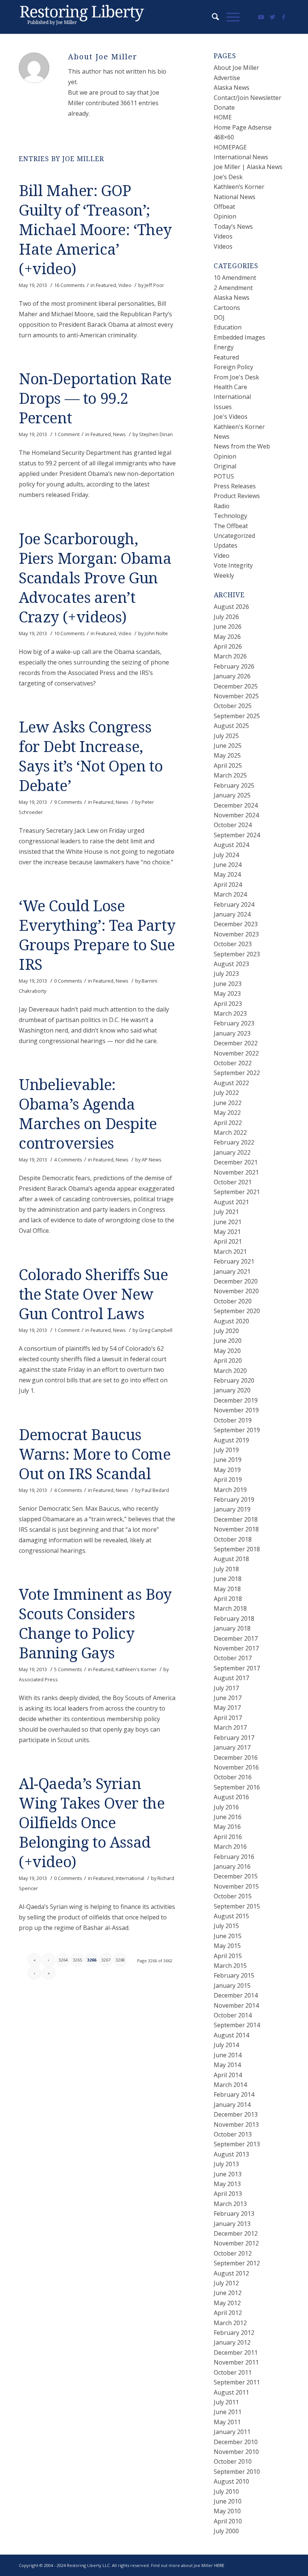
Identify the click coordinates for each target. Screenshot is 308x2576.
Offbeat (224, 207)
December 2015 (236, 1876)
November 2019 (236, 1410)
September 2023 (237, 954)
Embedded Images (239, 337)
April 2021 (228, 1241)
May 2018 (227, 1589)
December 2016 (236, 1758)
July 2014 (226, 2045)
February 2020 (234, 1380)
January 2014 (232, 2105)
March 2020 (230, 1371)
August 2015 (231, 1916)
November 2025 (236, 696)
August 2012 (231, 2273)
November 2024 (236, 815)
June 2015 (228, 1936)
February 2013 (234, 2214)
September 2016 (237, 1787)
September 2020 (237, 1311)
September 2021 (237, 1192)
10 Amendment (235, 278)
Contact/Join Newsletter (248, 98)
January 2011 (232, 2432)
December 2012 (236, 2233)
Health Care (230, 387)
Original (225, 466)
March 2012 (230, 2323)
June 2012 (228, 2293)
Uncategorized (234, 536)
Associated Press (38, 1679)
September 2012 (237, 2263)
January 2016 (232, 1866)
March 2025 (230, 775)
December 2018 (236, 1519)
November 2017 (236, 1648)
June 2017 (228, 1698)
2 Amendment (233, 288)
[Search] (212, 17)
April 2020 (228, 1360)
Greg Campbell (156, 1330)
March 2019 (230, 1490)
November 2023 (236, 934)
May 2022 (227, 1113)
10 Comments (69, 633)
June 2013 (228, 2174)
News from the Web (242, 446)
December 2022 (236, 1043)
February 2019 (234, 1499)
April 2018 (228, 1599)
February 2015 (234, 1975)
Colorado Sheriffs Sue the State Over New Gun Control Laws (94, 1295)
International (130, 1878)
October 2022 (233, 1063)
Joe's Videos (231, 417)
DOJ (219, 317)
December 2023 (236, 924)
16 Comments (69, 285)
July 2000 (226, 2531)
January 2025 (232, 795)
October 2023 (233, 944)
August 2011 (231, 2392)
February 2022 (234, 1142)
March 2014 (230, 2085)
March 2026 (230, 656)
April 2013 (228, 2194)
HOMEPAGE (230, 147)
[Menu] (229, 17)
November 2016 (236, 1767)
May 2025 (227, 755)
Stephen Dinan (156, 434)
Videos (223, 236)
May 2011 (227, 2422)
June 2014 (228, 2055)
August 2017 (231, 1678)
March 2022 (230, 1132)
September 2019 (237, 1430)
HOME (223, 117)
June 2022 (228, 1103)
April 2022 (228, 1123)
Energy (224, 347)
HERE (219, 2565)
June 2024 (228, 865)
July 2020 (226, 1331)
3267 (106, 1960)
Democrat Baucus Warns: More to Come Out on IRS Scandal (95, 1455)
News (119, 434)
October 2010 (233, 2461)
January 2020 (232, 1390)
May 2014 (227, 2065)
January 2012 (232, 2342)
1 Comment (67, 434)
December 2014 (236, 1995)
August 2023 (231, 964)
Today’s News (233, 226)
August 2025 (231, 726)
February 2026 (234, 666)
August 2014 (231, 2035)
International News (241, 157)
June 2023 (228, 984)
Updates (226, 545)
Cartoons (227, 308)
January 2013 (232, 2224)
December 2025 (236, 686)
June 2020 (228, 1341)
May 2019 (227, 1470)
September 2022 (237, 1073)
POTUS (224, 476)
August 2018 (231, 1559)
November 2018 (236, 1529)
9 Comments (68, 802)
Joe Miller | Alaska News (248, 167)
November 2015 (236, 1886)
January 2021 (232, 1271)
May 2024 (227, 874)
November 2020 (236, 1291)
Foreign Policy (233, 367)
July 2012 (226, 2283)
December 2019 (236, 1400)
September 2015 (237, 1906)
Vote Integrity (233, 565)
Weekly (224, 575)
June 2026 (228, 627)
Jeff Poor (154, 285)
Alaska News (232, 88)
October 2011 (233, 2372)
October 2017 (233, 1658)
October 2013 (233, 2134)
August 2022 (231, 1083)
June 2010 (228, 2501)
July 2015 (226, 1926)
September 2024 (237, 835)
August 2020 (231, 1321)
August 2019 (231, 1440)
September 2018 (237, 1549)
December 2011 (236, 2353)
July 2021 (226, 1212)
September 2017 (237, 1668)
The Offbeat (231, 526)
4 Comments (68, 1160)
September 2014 (237, 2025)
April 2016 (228, 1837)
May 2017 (227, 1708)
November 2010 (236, 2452)
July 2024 (226, 855)
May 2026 (227, 637)
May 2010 (227, 2511)
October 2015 (233, 1896)
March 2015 (230, 1966)
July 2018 (226, 1569)
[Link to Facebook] (284, 17)
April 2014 (228, 2075)
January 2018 (232, 1628)
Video (125, 285)
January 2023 (232, 1033)
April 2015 (228, 1956)
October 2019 (233, 1420)
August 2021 (231, 1202)
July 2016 (226, 1807)
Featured (106, 285)
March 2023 (230, 1013)
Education (228, 327)
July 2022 (226, 1093)
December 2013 (236, 2114)
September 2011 (237, 2382)
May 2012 (227, 2303)
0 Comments (68, 981)
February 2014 (234, 2094)
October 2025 (233, 706)
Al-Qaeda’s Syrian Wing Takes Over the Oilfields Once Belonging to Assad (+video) (92, 1823)
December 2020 (236, 1281)
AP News (152, 1160)
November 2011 (236, 2362)
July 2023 (226, 974)
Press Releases (235, 486)
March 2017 (230, 1727)
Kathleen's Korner (136, 1669)
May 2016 (227, 1827)
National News (235, 197)
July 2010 (226, 2491)
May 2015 (227, 1946)
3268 (120, 1960)
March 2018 (230, 1608)
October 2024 (233, 825)
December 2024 (236, 805)
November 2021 (236, 1172)
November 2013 (236, 2125)
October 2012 (233, 2253)
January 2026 (232, 676)
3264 (63, 1960)
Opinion (225, 216)
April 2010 (228, 2521)
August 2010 (231, 2481)
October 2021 (233, 1182)
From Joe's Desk (236, 377)
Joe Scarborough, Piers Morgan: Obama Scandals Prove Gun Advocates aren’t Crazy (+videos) (95, 578)
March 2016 (230, 1847)
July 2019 (226, 1450)
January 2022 (232, 1152)
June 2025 (228, 746)
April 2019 (228, 1480)
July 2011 (226, 2402)
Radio (222, 506)
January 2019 (232, 1509)
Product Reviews (237, 496)
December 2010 (236, 2442)
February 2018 (234, 1619)
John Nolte (156, 633)
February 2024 (234, 904)
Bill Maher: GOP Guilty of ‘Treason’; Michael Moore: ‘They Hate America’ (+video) (95, 230)
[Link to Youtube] (261, 17)
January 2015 (232, 1986)
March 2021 (230, 1252)
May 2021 (227, 1232)
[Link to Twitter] (272, 17)
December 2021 (236, 1162)
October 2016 (233, 1777)
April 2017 (228, 1718)
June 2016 (228, 1817)
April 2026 (228, 646)
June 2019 (228, 1460)
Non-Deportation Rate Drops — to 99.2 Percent (95, 399)
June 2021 (228, 1222)
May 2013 (227, 2184)
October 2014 (233, 2015)
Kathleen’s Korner (239, 187)
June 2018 (228, 1579)
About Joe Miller (236, 68)
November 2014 (236, 2005)
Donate (224, 107)
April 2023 (228, 1004)
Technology (230, 516)
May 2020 (227, 1351)
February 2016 (234, 1857)
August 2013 (231, 2154)
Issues (223, 407)
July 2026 (226, 617)
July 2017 (226, 1688)
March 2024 (230, 894)
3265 (77, 1960)
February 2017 (234, 1738)
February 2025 (234, 785)
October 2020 (233, 1301)
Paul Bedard (155, 1490)
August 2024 (231, 845)
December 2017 (236, 1638)
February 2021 (234, 1261)
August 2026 (231, 607)
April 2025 (228, 766)
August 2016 (231, 1797)
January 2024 (232, 914)
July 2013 (226, 2164)
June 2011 (228, 2412)
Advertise (227, 78)
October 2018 (233, 1539)
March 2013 (230, 2204)
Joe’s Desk (228, 177)
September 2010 (237, 2472)
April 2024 (228, 885)
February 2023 (234, 1023)
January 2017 (232, 1747)
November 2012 (236, 2243)
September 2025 (237, 716)
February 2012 (234, 2333)
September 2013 (237, 2144)
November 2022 (236, 1053)
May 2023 (227, 994)
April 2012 (228, 2313)
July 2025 (226, 736)
